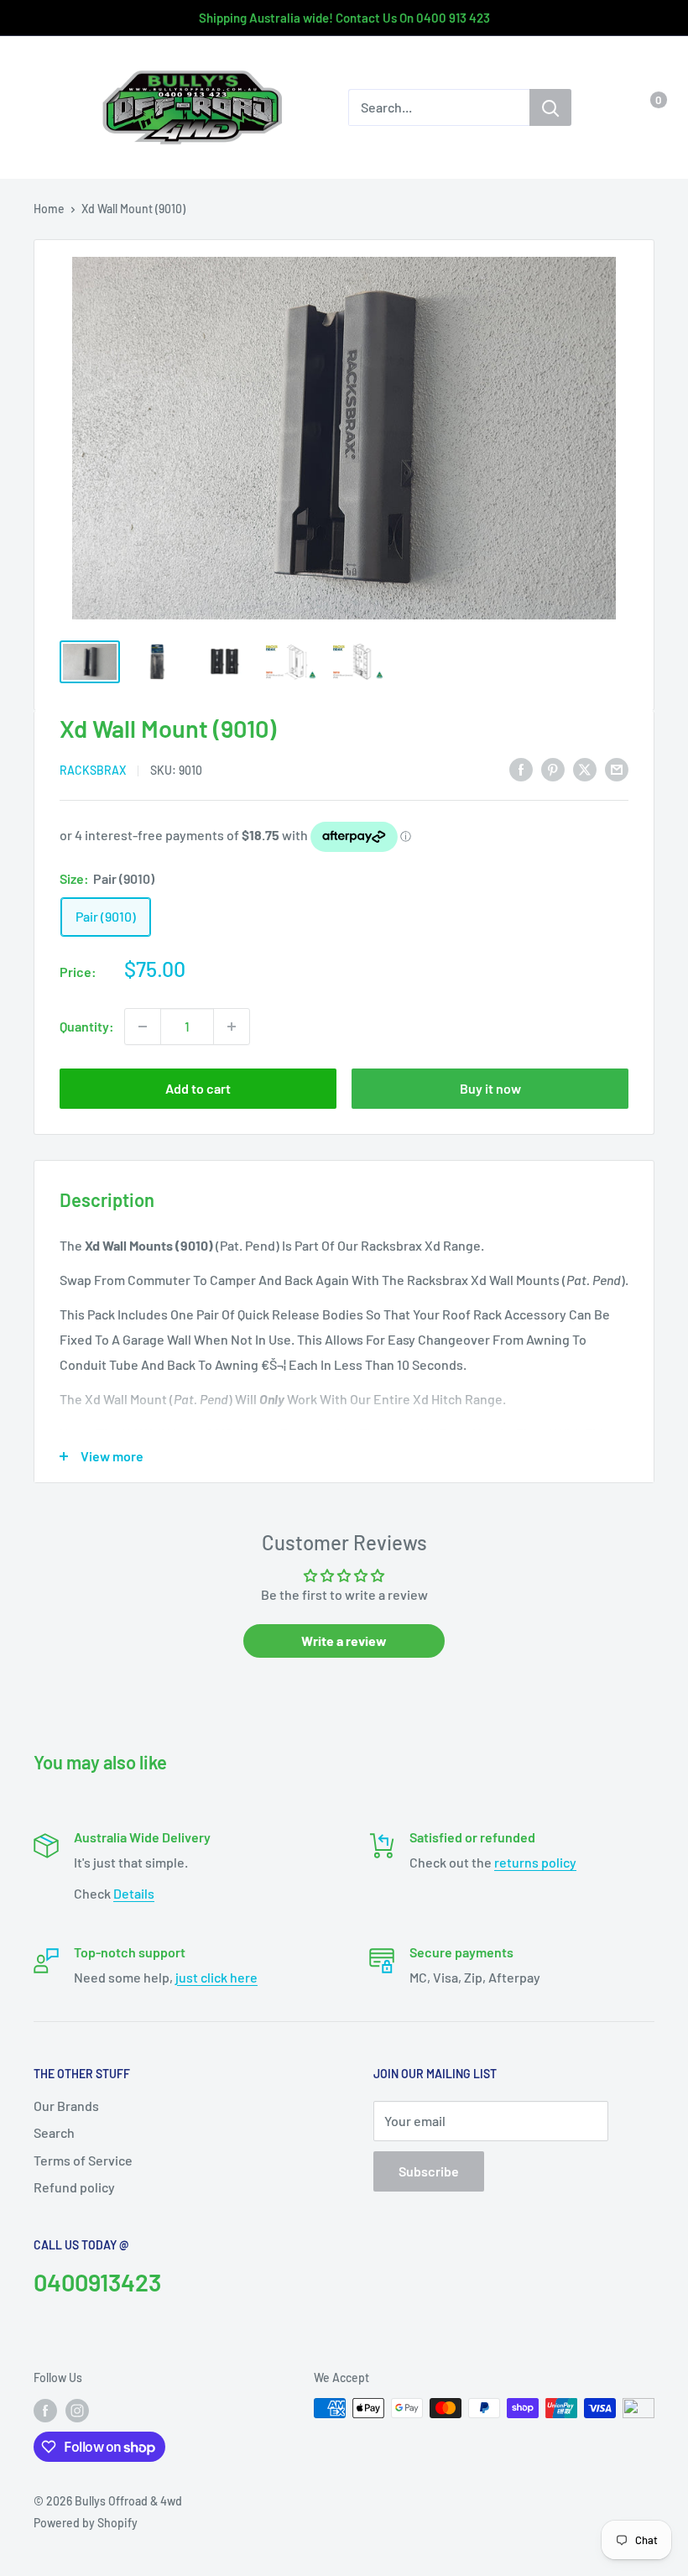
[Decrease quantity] (143, 1027)
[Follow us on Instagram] (77, 2410)
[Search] (550, 107)
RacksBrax (93, 770)
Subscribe (429, 2171)
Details (134, 1893)
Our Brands (66, 2106)
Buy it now (490, 1088)
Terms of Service (83, 2160)
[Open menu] (42, 108)
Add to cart (198, 1088)
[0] (645, 107)
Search (54, 2132)
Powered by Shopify (86, 2523)
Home (49, 209)
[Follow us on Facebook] (45, 2410)
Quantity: (87, 1026)
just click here (216, 1977)
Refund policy (74, 2187)
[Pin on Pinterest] (553, 768)
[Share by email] (617, 768)
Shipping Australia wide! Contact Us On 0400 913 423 (344, 18)
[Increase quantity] (232, 1027)
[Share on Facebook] (521, 768)
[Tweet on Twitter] (585, 768)
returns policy (535, 1862)
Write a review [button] (344, 1641)
